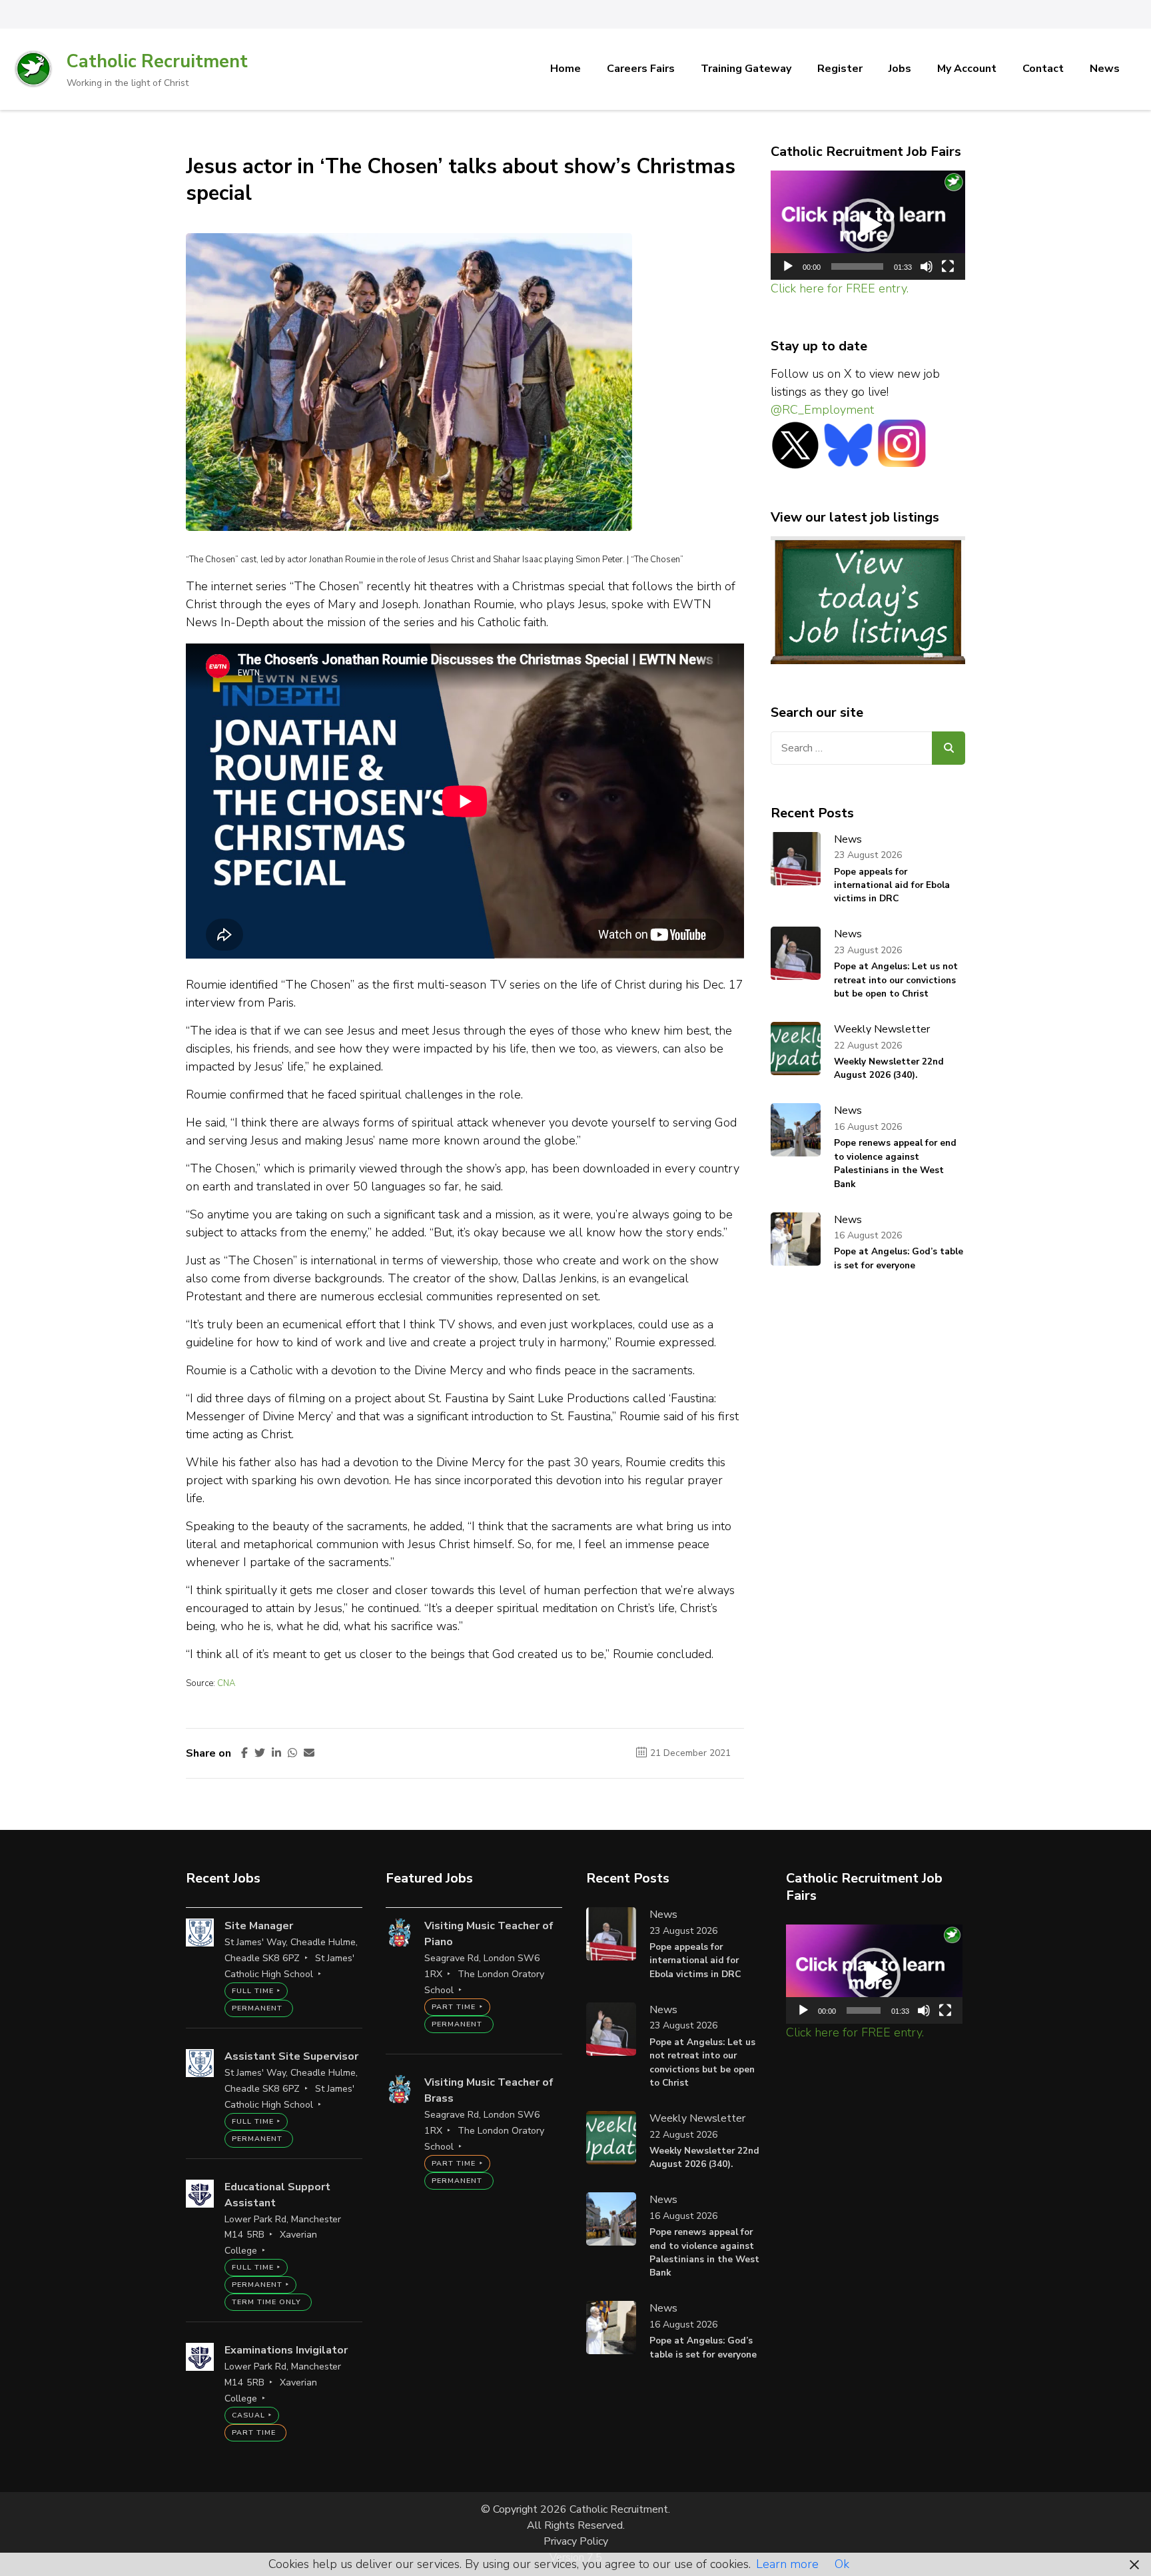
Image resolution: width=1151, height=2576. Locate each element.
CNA (226, 1683)
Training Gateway (746, 69)
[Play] (788, 266)
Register (840, 69)
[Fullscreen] (948, 266)
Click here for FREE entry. (840, 288)
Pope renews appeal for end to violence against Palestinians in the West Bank (895, 1163)
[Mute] (927, 266)
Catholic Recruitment (157, 62)
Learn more (787, 2564)
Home (566, 69)
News (1105, 69)
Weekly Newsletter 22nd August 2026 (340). (889, 1068)
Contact (1043, 69)
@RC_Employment (822, 410)
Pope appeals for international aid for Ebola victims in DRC (892, 885)
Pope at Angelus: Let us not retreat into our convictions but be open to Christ (896, 980)
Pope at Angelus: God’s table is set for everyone (899, 1258)
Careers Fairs (641, 69)
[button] (868, 225)
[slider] (858, 266)
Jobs (900, 69)
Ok (842, 2564)
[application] (868, 225)
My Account (967, 69)
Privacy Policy (576, 2541)
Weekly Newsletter (882, 1029)
